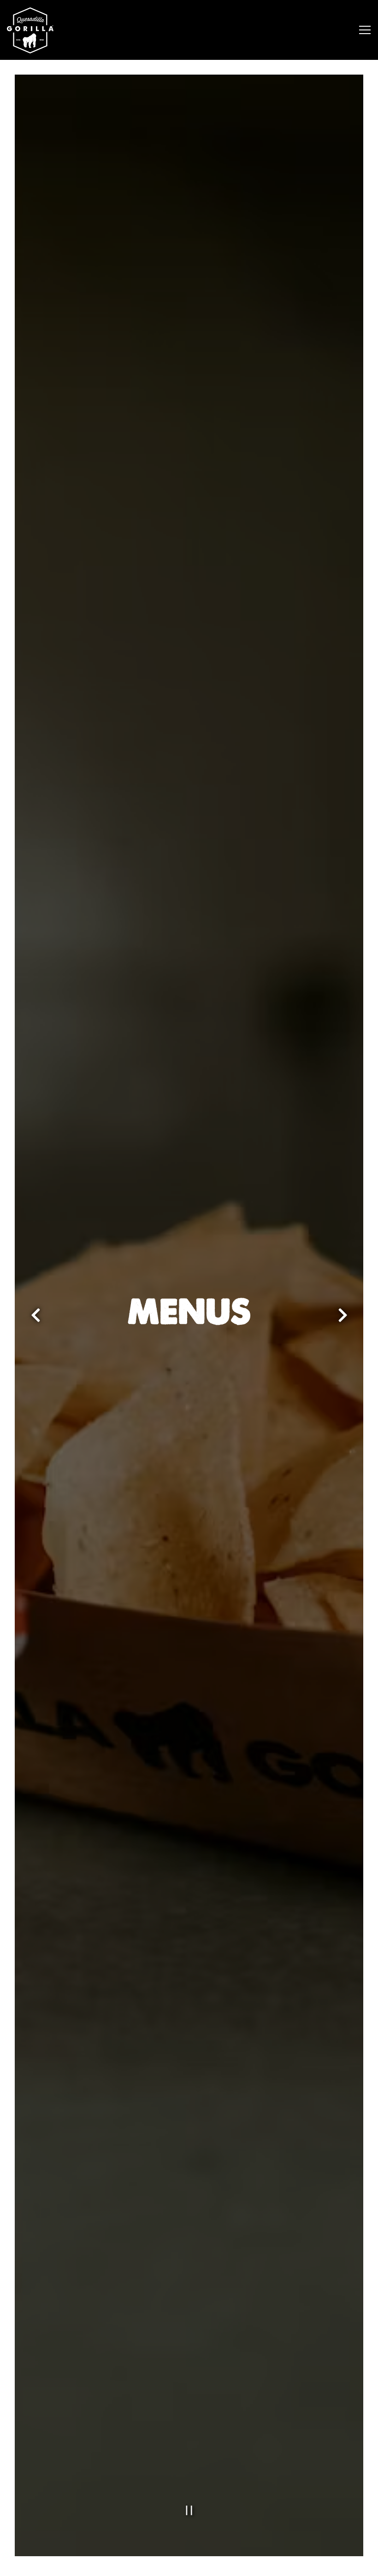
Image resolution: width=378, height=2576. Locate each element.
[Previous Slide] (35, 1316)
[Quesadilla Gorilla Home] (41, 30)
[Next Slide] (343, 1316)
